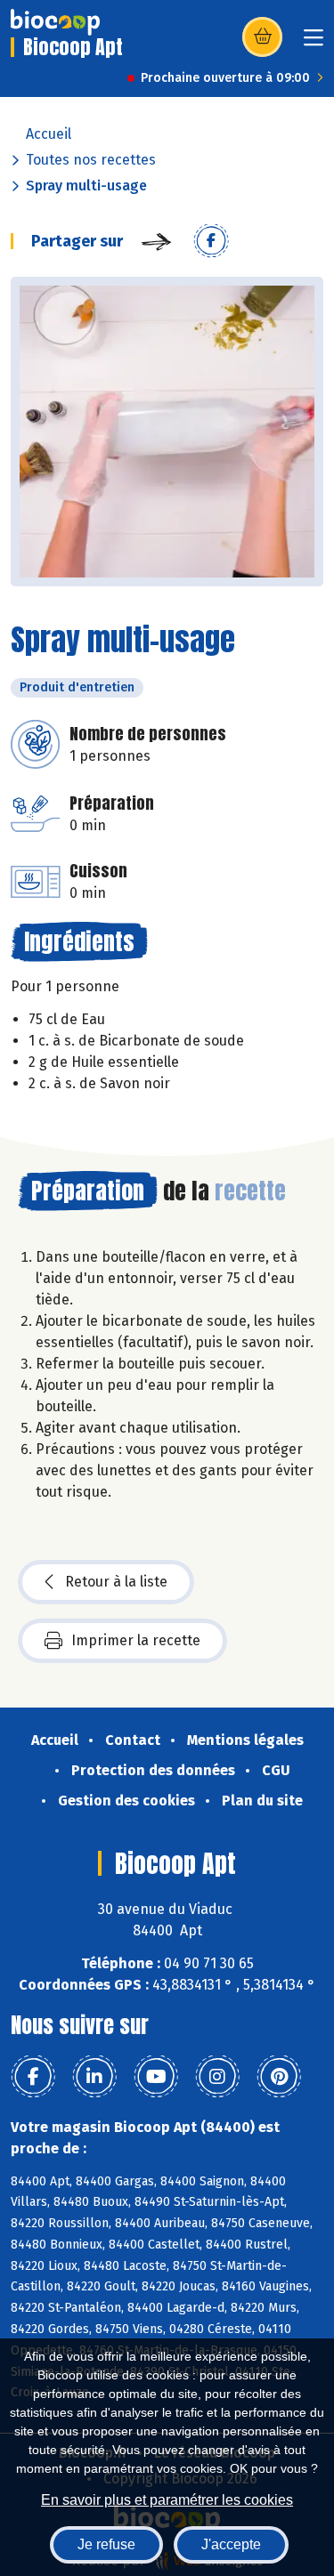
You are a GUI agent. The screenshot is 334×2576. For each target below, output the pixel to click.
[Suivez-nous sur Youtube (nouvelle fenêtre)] (156, 2077)
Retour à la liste (116, 1582)
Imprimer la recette (136, 1640)
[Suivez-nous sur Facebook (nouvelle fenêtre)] (33, 2077)
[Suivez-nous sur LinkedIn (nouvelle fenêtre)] (94, 2077)
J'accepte (231, 2544)
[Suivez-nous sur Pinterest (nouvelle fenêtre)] (279, 2077)
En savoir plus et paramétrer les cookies (167, 2500)
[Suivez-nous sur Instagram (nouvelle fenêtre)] (217, 2077)
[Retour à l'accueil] (55, 22)
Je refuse (106, 2544)
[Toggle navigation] (314, 43)
